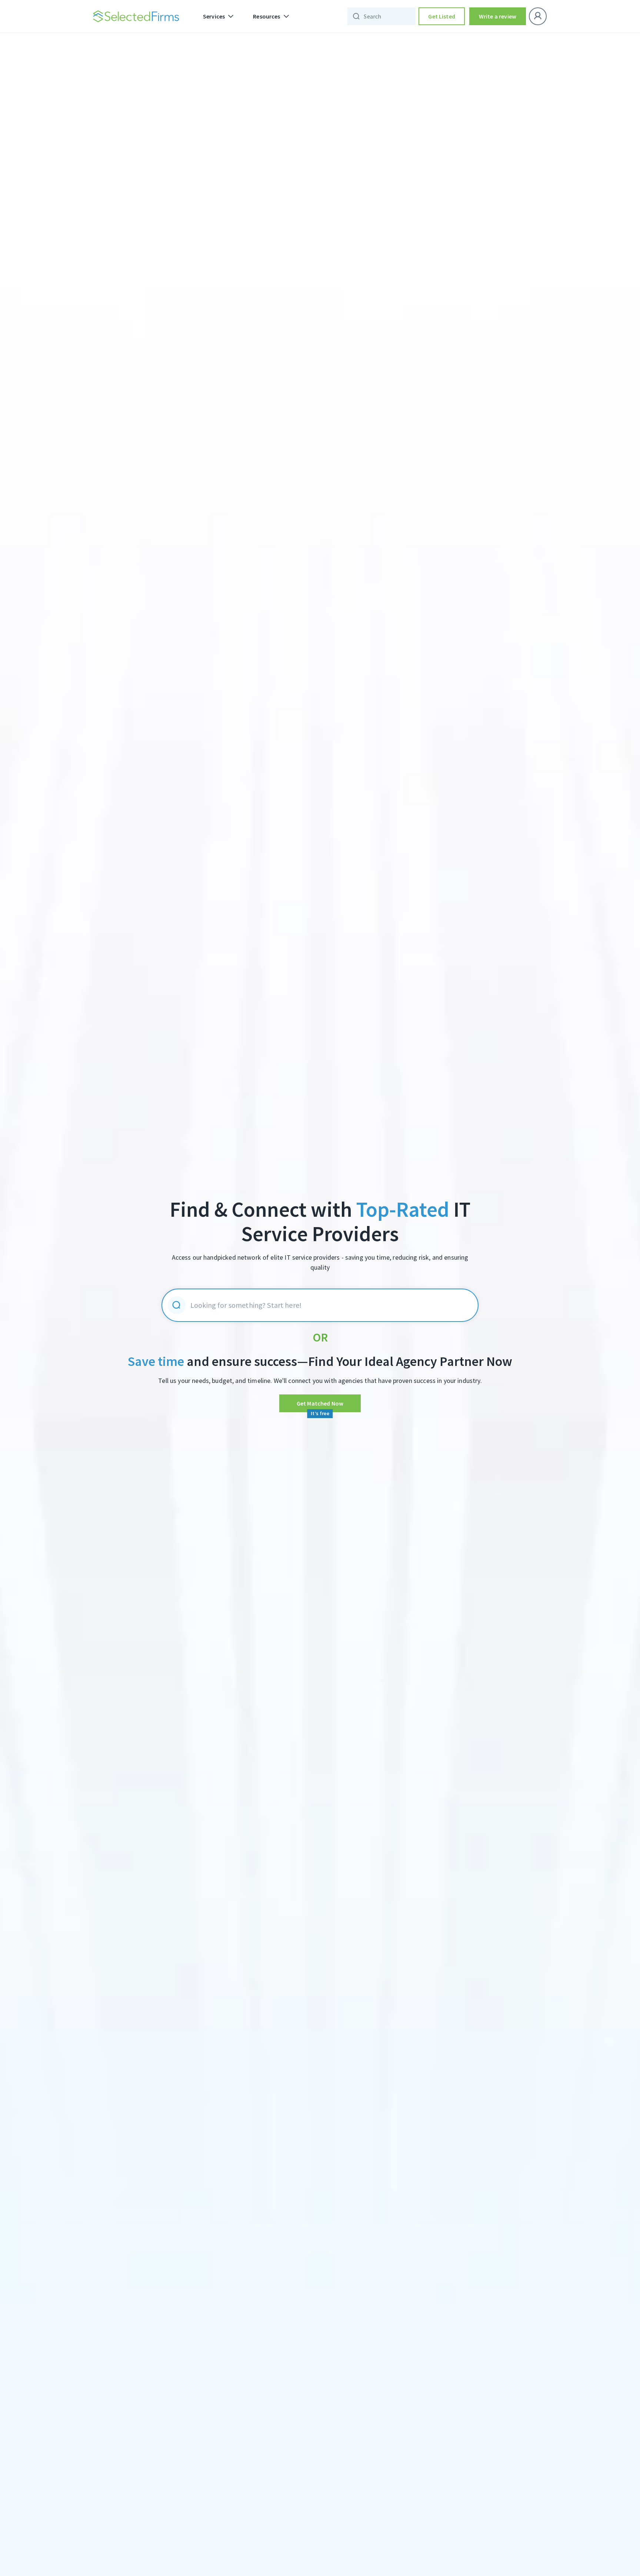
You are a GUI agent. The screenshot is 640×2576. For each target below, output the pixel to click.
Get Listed (442, 16)
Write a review (498, 16)
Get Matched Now (320, 1403)
